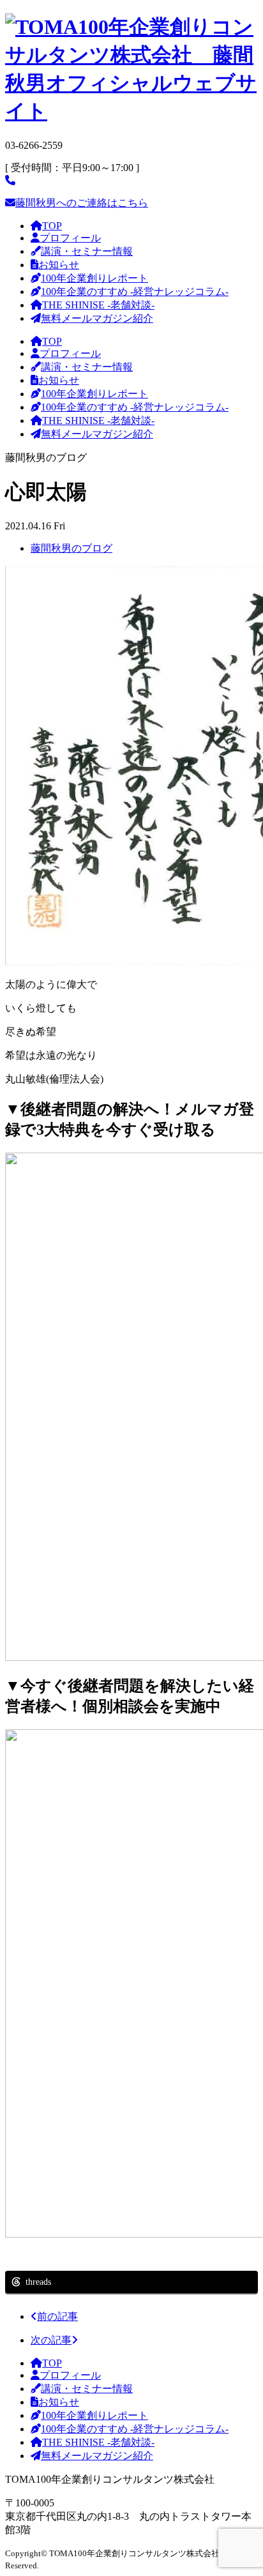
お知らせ (59, 265)
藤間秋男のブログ (71, 548)
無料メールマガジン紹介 (97, 318)
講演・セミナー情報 (87, 251)
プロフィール (70, 238)
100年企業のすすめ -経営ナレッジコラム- (135, 292)
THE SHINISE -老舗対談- (98, 305)
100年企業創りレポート (94, 278)
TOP (52, 226)
